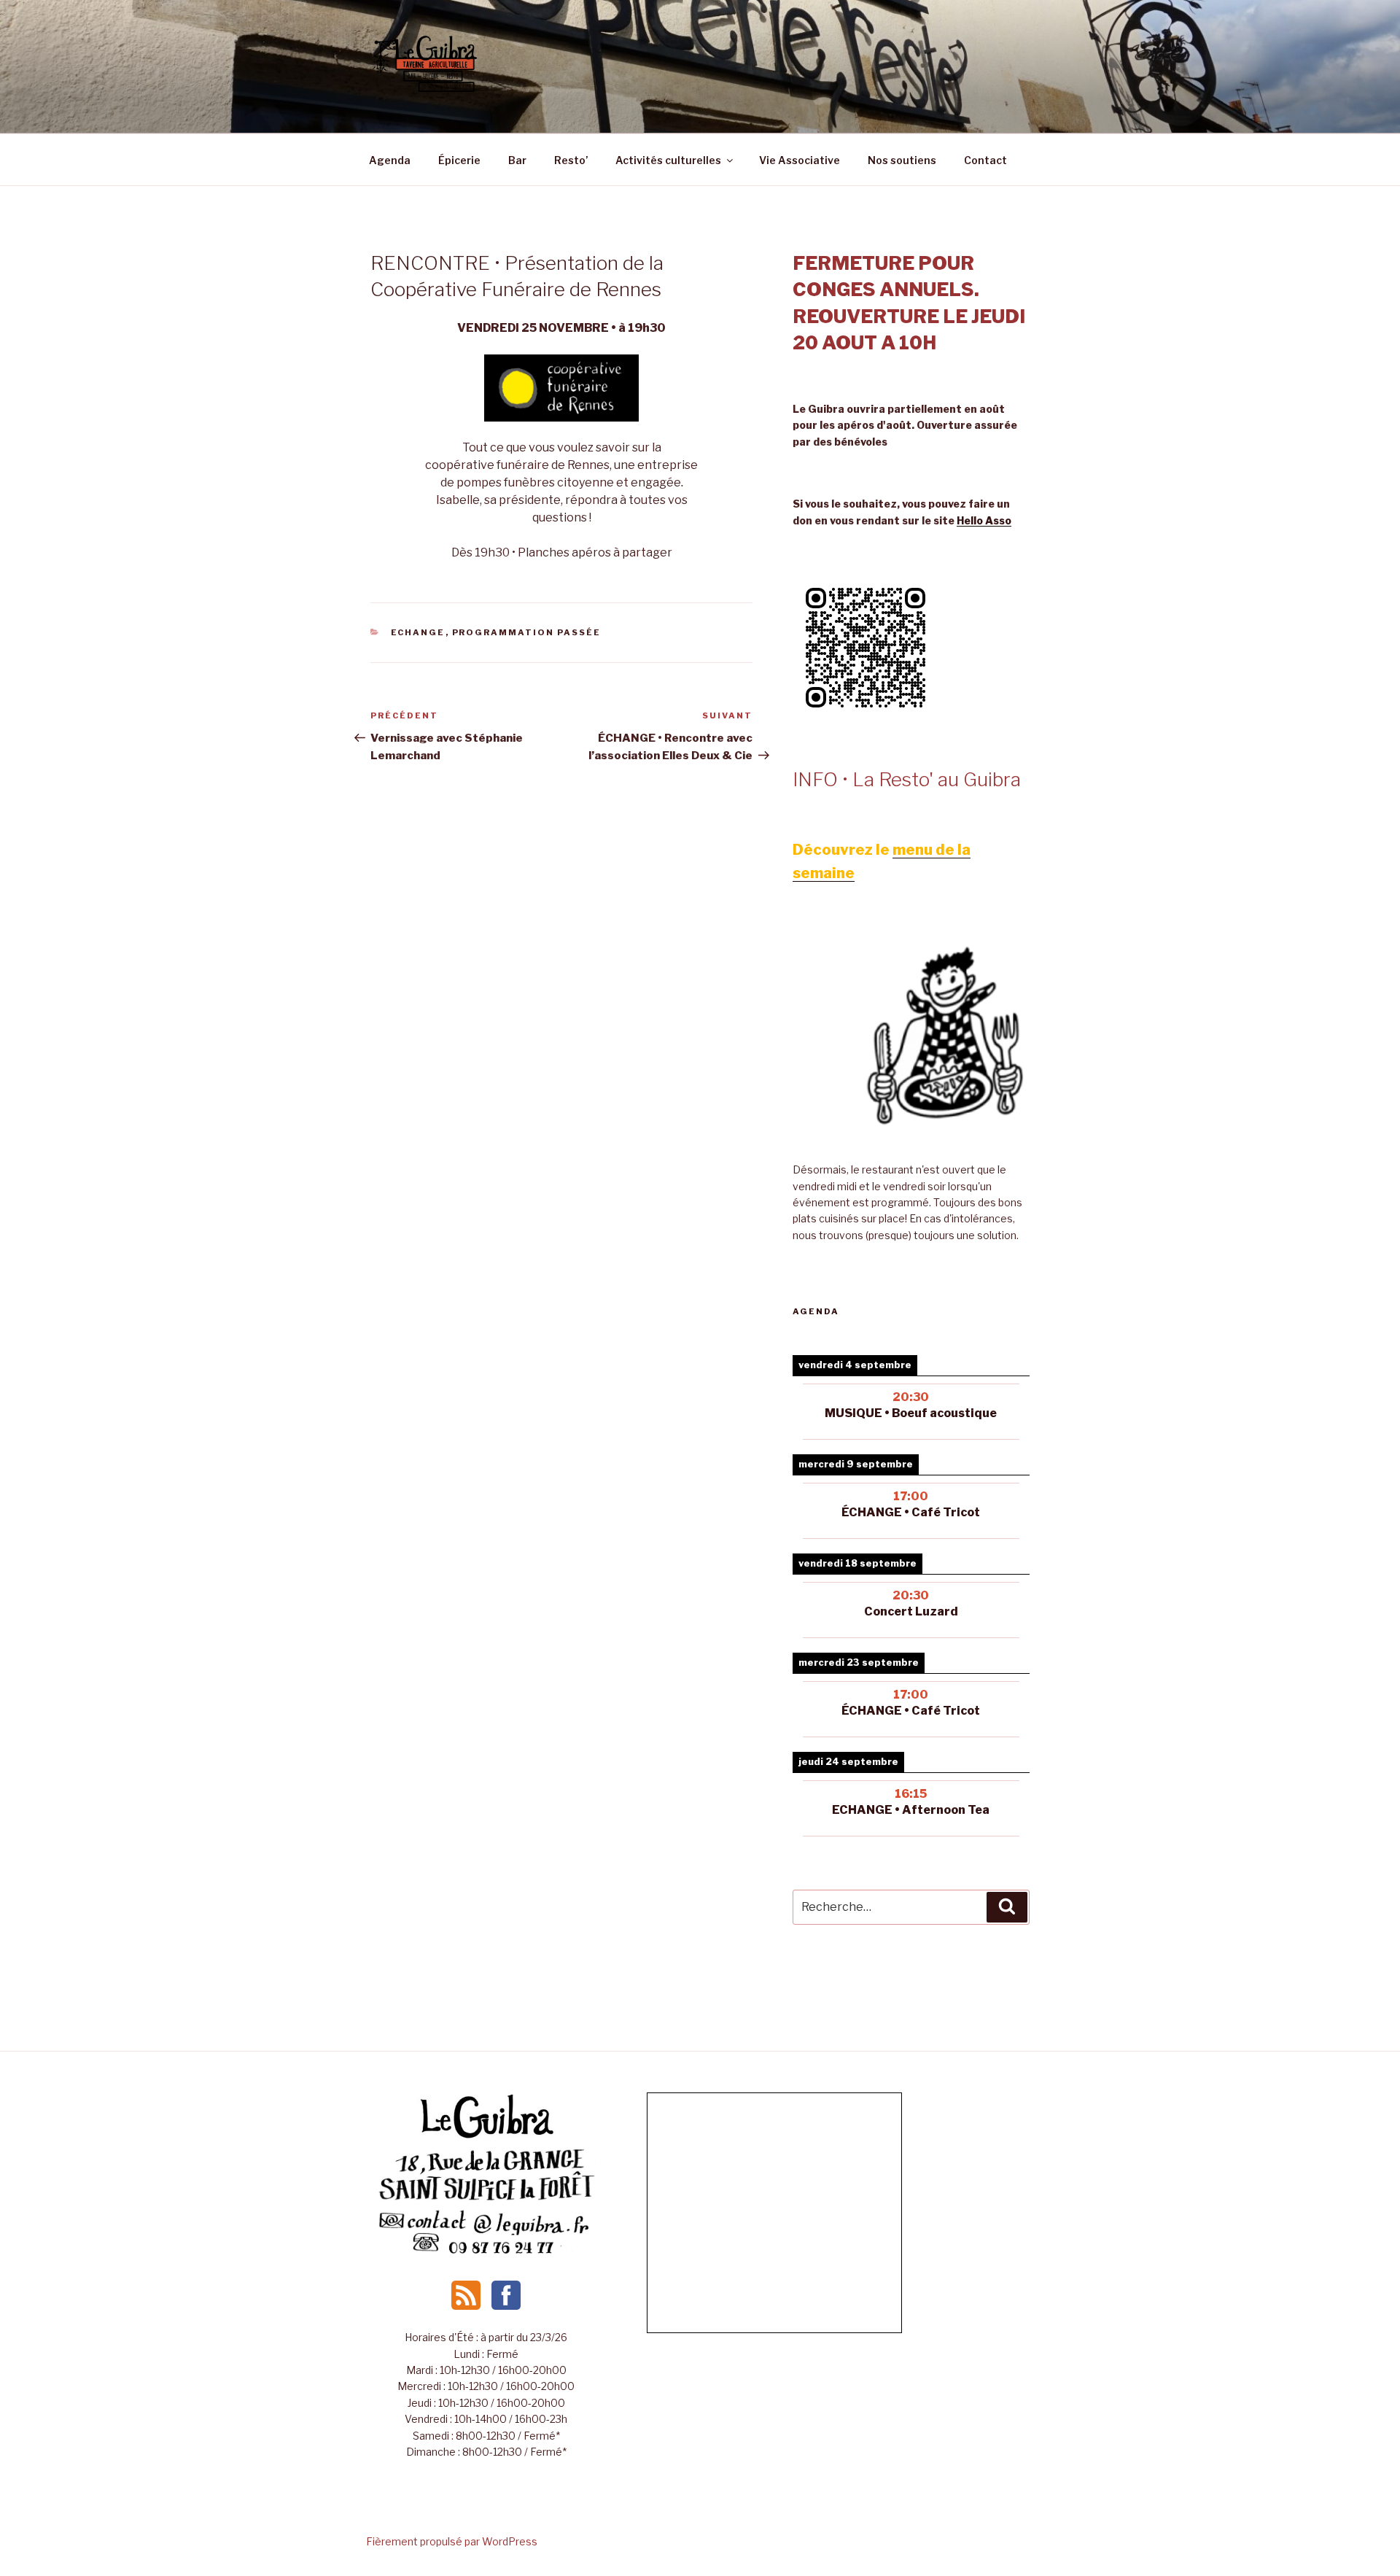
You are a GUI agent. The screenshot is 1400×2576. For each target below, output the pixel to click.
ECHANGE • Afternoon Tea (911, 1810)
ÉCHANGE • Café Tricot (911, 1711)
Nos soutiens (902, 160)
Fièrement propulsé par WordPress (452, 2541)
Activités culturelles (668, 160)
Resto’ (571, 160)
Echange (418, 632)
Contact (985, 160)
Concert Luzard (911, 1611)
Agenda (390, 160)
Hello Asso (984, 520)
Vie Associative (800, 160)
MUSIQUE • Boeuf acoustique (911, 1413)
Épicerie (459, 160)
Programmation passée (527, 632)
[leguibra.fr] (486, 2137)
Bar (517, 160)
